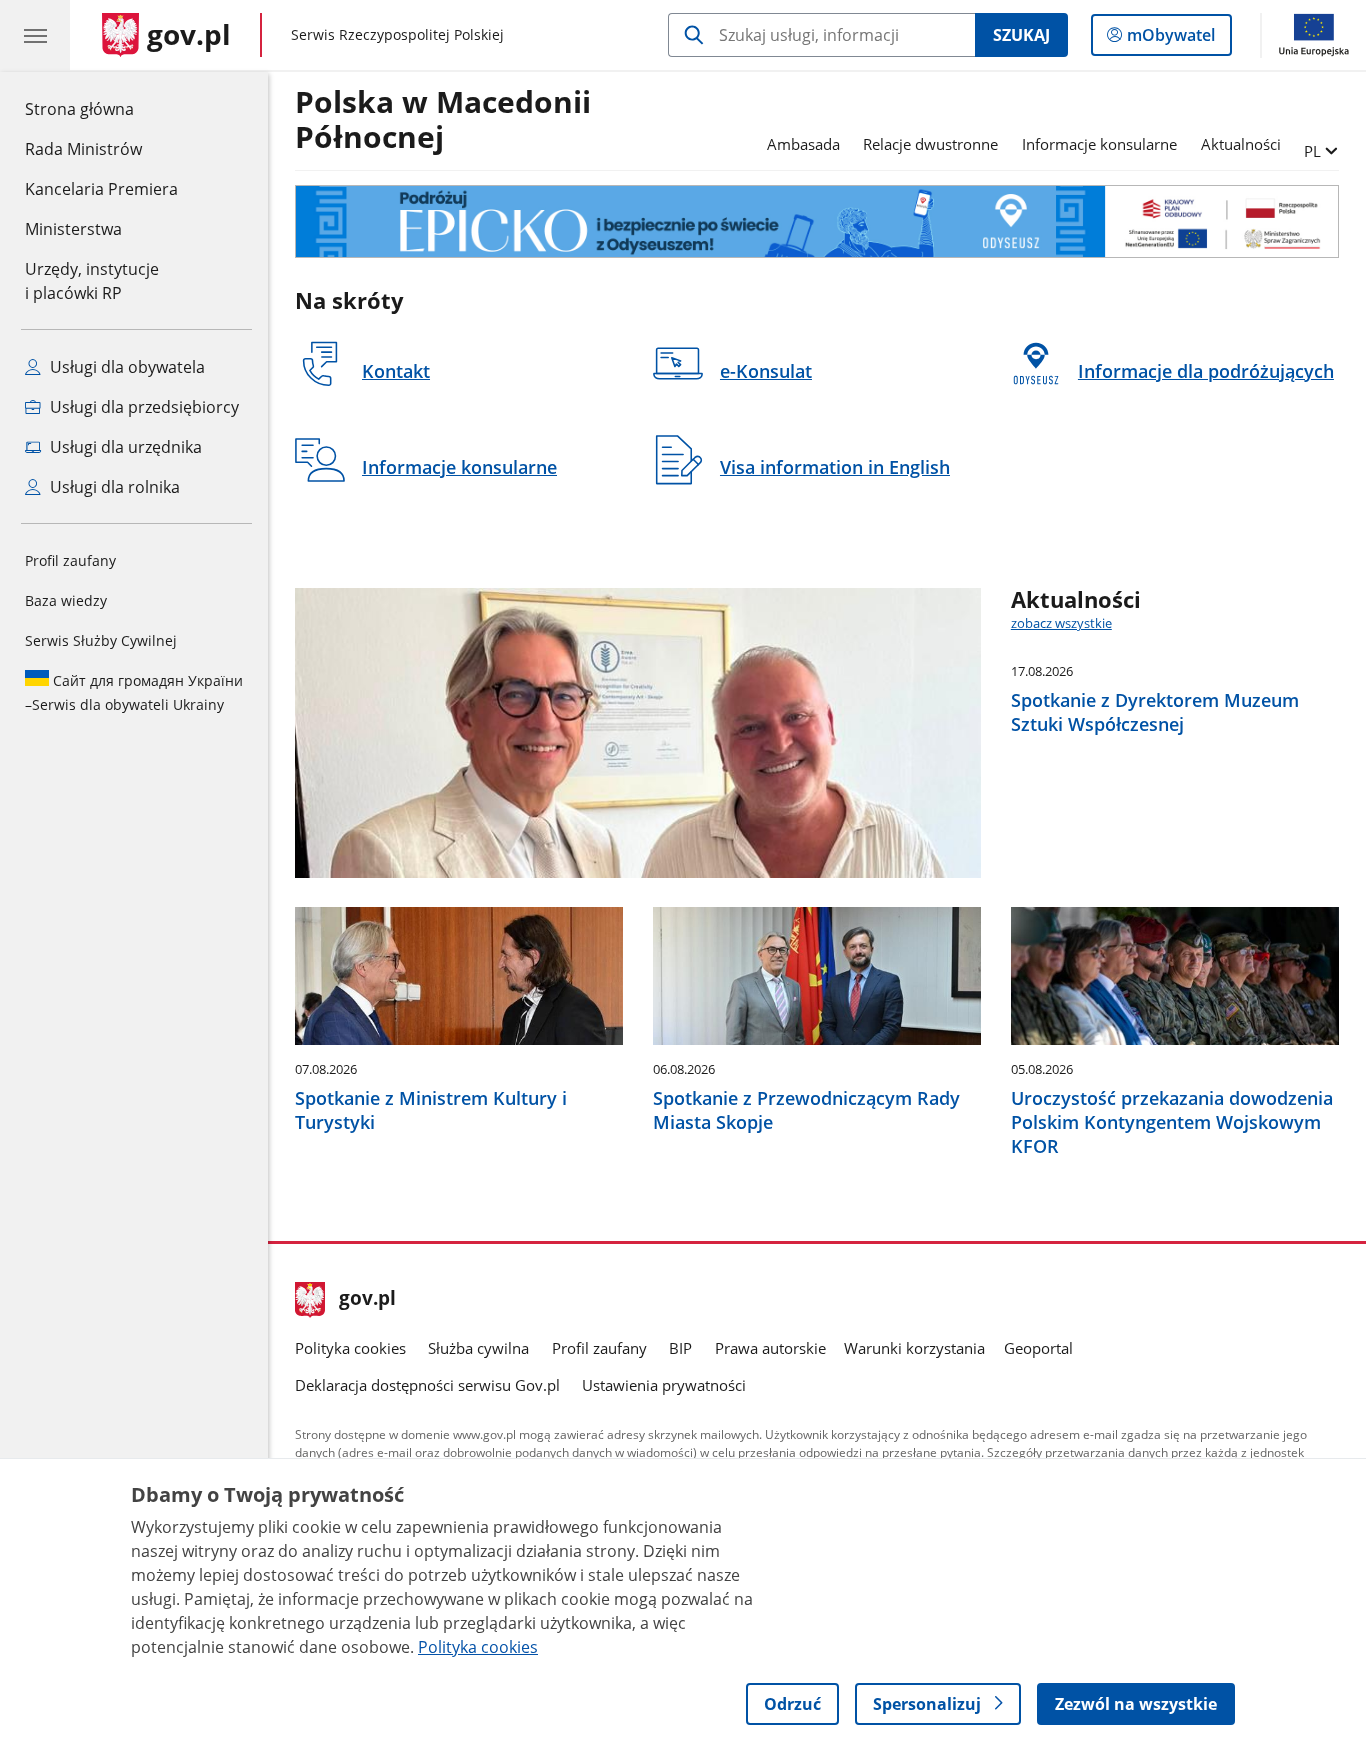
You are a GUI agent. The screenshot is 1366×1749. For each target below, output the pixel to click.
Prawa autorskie (770, 1348)
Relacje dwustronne (930, 144)
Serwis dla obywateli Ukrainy (134, 692)
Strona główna (101, 108)
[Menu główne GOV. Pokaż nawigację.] (35, 35)
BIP (680, 1348)
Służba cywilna (478, 1348)
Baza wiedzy (66, 600)
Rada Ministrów (83, 149)
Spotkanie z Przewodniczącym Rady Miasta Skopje (806, 1110)
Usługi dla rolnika (113, 487)
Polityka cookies (350, 1348)
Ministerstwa (73, 229)
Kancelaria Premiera (101, 189)
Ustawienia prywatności (664, 1385)
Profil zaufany (70, 560)
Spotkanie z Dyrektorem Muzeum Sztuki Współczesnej (1155, 712)
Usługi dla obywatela (125, 367)
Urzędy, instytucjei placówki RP (92, 281)
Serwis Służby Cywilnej (101, 640)
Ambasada (803, 144)
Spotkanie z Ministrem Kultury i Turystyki (431, 1110)
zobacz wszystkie (1061, 623)
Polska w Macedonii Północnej (443, 120)
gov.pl (367, 1300)
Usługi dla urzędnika (124, 447)
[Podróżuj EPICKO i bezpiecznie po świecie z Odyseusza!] (817, 221)
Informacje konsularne (1099, 144)
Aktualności (1241, 144)
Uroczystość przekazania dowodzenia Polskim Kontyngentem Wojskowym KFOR (1172, 1122)
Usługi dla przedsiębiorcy (142, 407)
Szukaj (1021, 35)
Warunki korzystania (914, 1348)
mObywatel (1170, 39)
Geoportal (1038, 1348)
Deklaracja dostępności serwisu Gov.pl (427, 1385)
